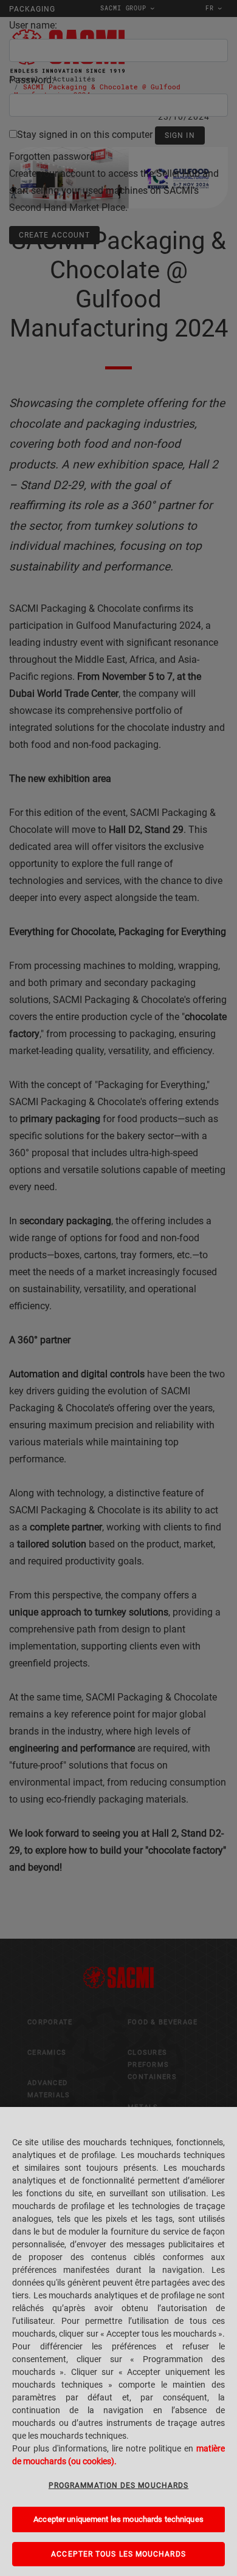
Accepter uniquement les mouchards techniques (118, 2519)
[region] (118, 2341)
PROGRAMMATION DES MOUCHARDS (118, 2485)
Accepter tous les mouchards (118, 2554)
